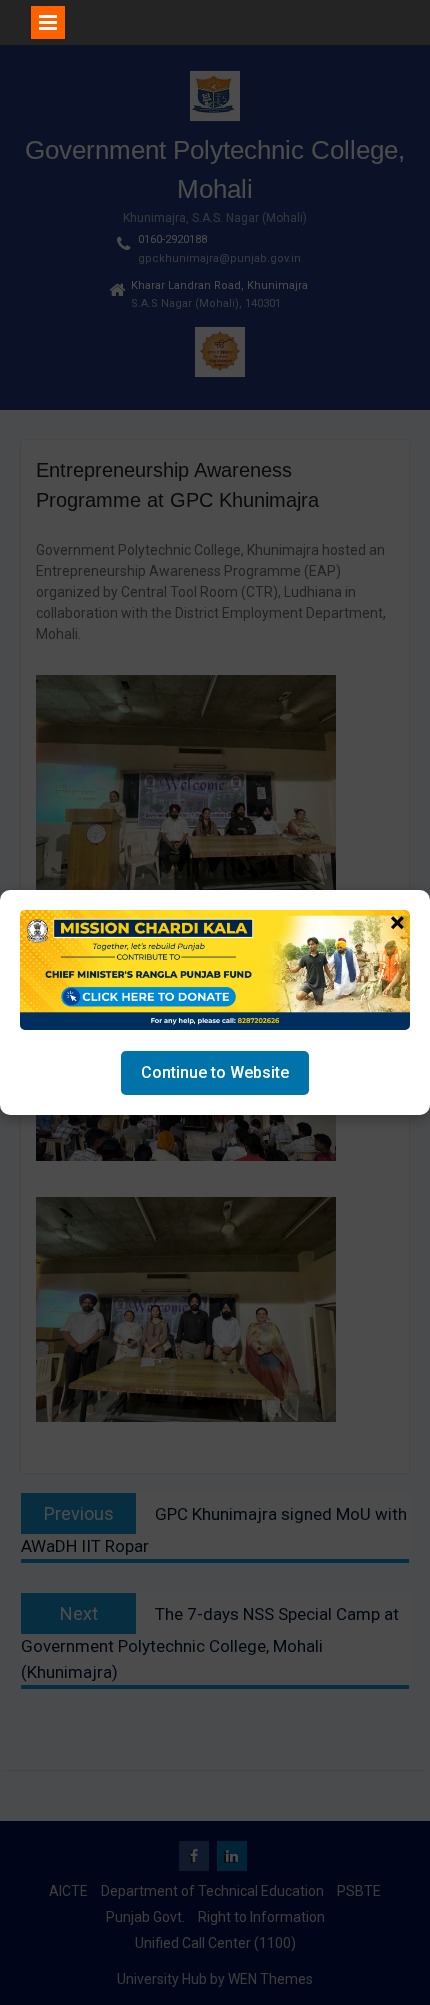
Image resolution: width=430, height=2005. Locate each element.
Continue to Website (215, 1072)
